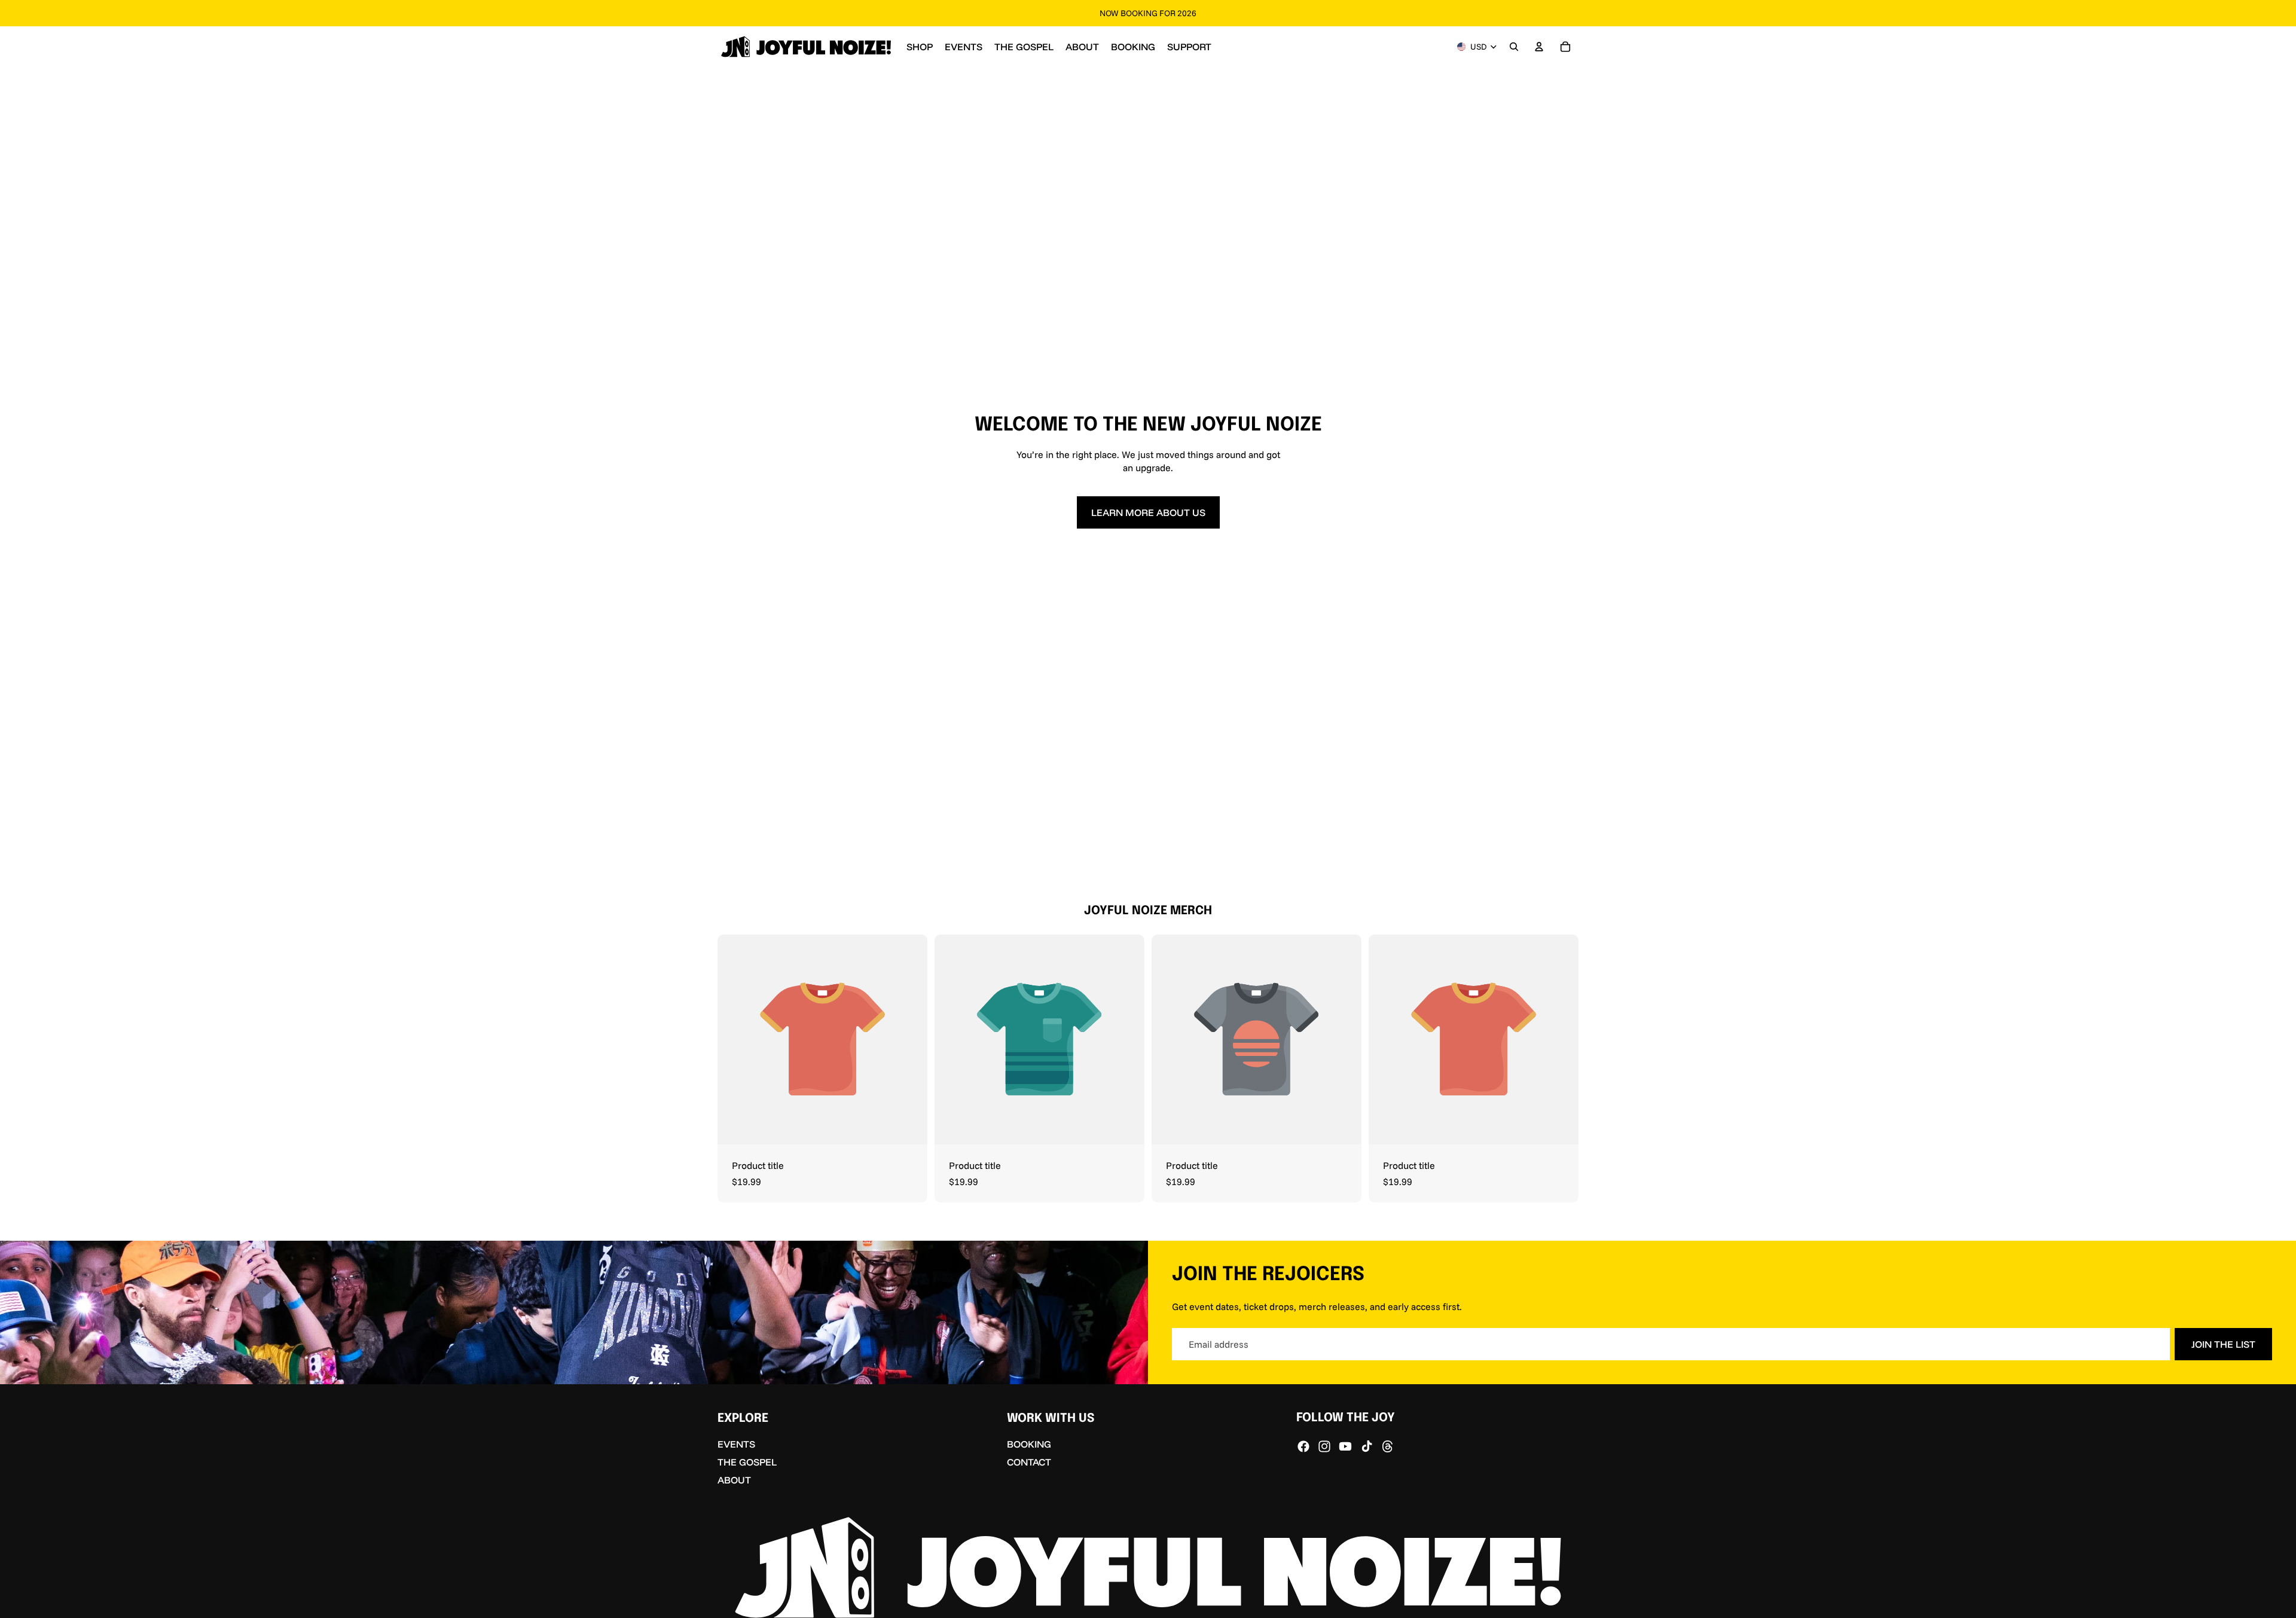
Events (736, 1445)
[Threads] (1388, 1446)
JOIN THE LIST (2223, 1344)
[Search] (1514, 47)
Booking (1029, 1445)
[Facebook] (1303, 1446)
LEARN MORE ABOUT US (1148, 512)
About (734, 1480)
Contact (1029, 1462)
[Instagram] (1324, 1446)
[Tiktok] (1367, 1446)
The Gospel (747, 1462)
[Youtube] (1345, 1446)
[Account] (1539, 47)
